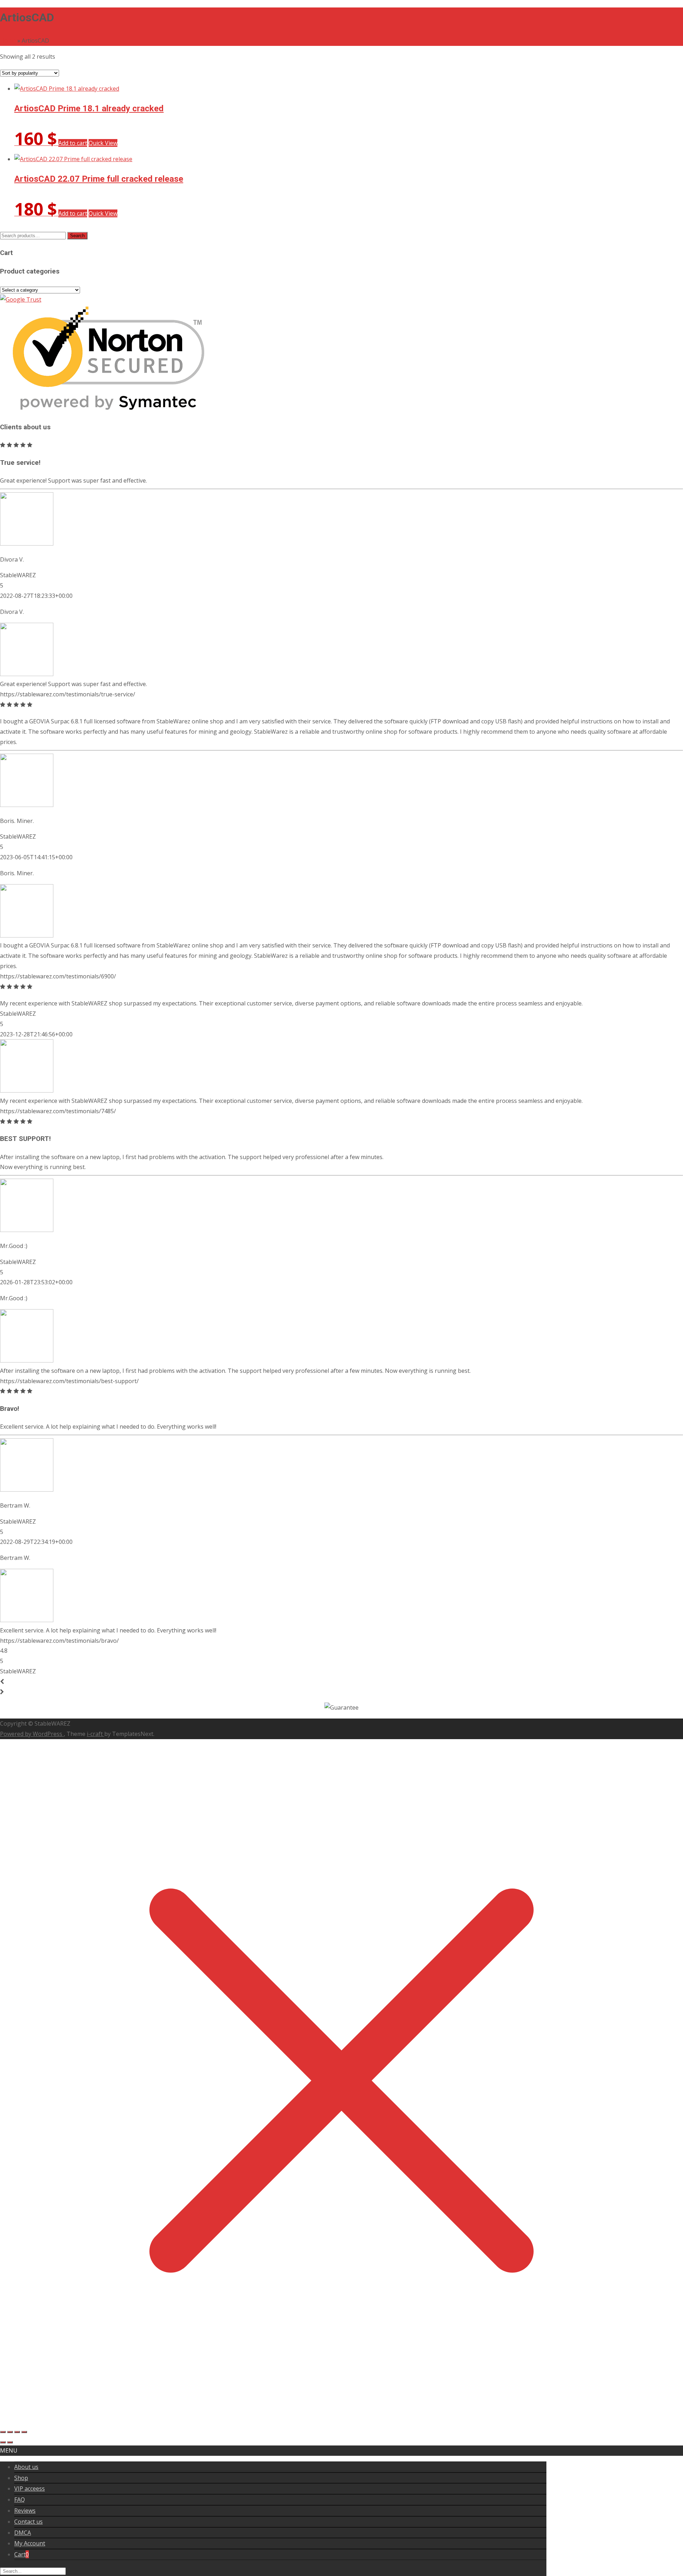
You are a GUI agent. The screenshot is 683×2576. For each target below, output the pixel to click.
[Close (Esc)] (24, 2432)
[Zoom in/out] (3, 2432)
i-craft (96, 1734)
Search (77, 236)
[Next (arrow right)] (10, 2442)
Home (8, 41)
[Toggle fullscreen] (10, 2432)
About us (26, 2467)
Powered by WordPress (32, 1734)
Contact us (28, 2522)
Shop (21, 2478)
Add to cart (73, 143)
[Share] (17, 2432)
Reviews (25, 2511)
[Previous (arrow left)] (3, 2442)
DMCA (23, 2533)
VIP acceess (30, 2489)
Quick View (103, 143)
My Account (30, 2543)
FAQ (20, 2500)
